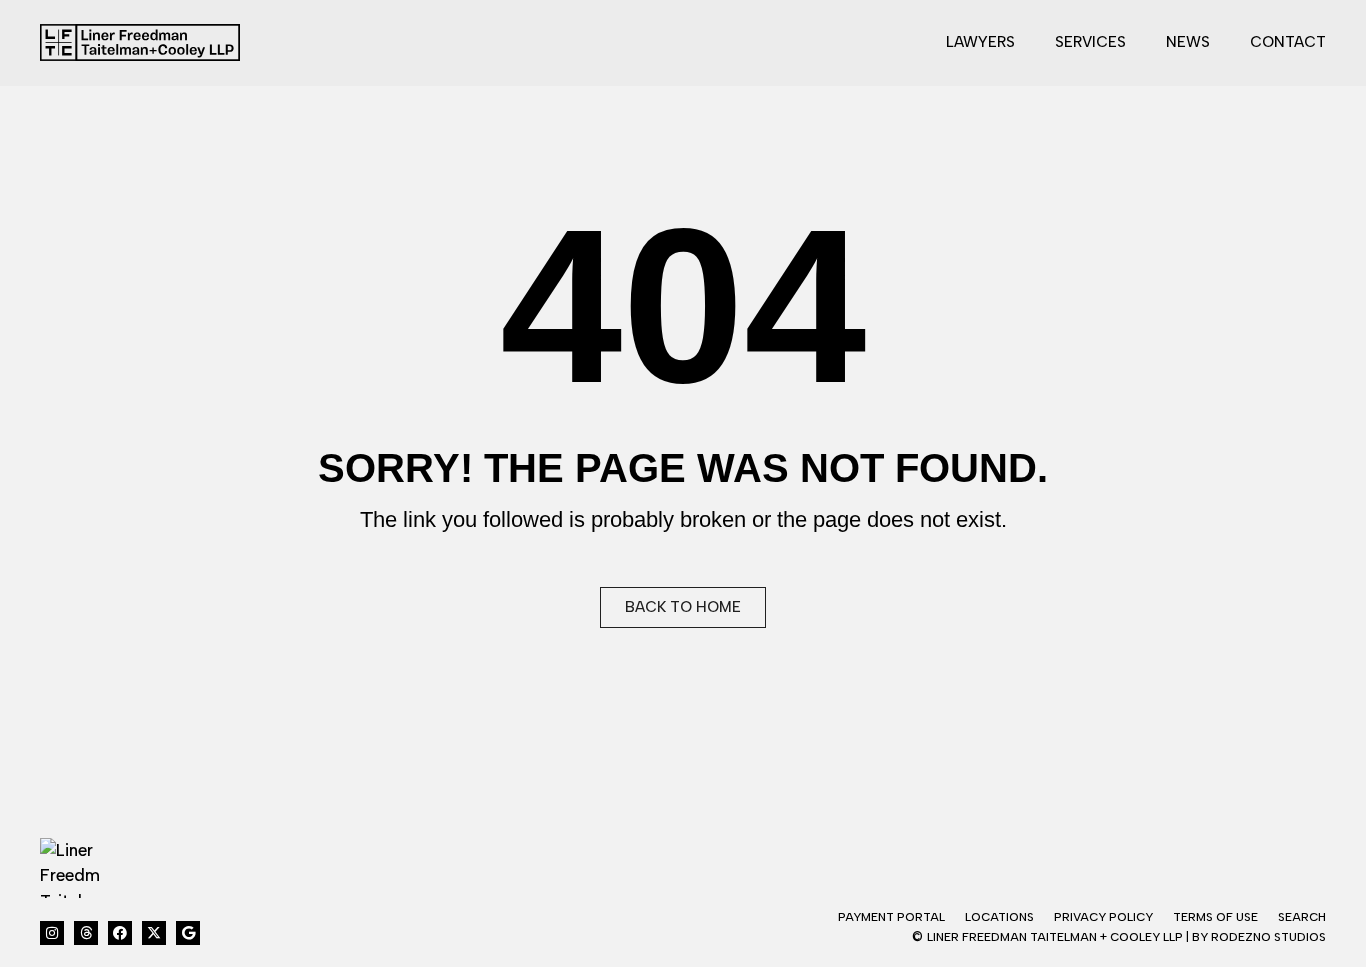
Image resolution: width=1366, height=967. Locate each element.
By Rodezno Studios (1259, 937)
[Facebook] (120, 933)
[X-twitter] (154, 933)
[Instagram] (52, 933)
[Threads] (86, 933)
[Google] (188, 933)
